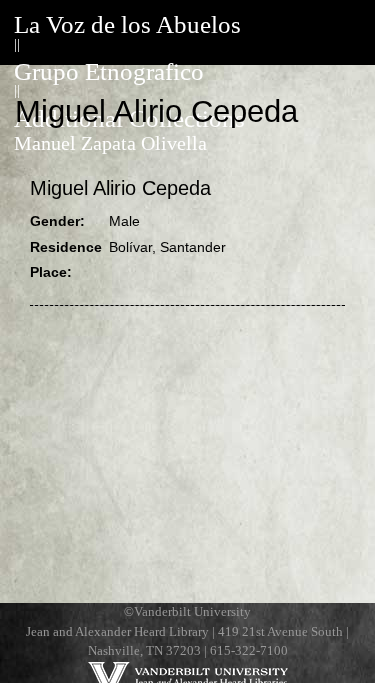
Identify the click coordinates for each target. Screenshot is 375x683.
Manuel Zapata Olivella (110, 143)
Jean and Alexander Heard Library (117, 632)
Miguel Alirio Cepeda (120, 188)
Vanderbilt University (192, 612)
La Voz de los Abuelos (127, 24)
